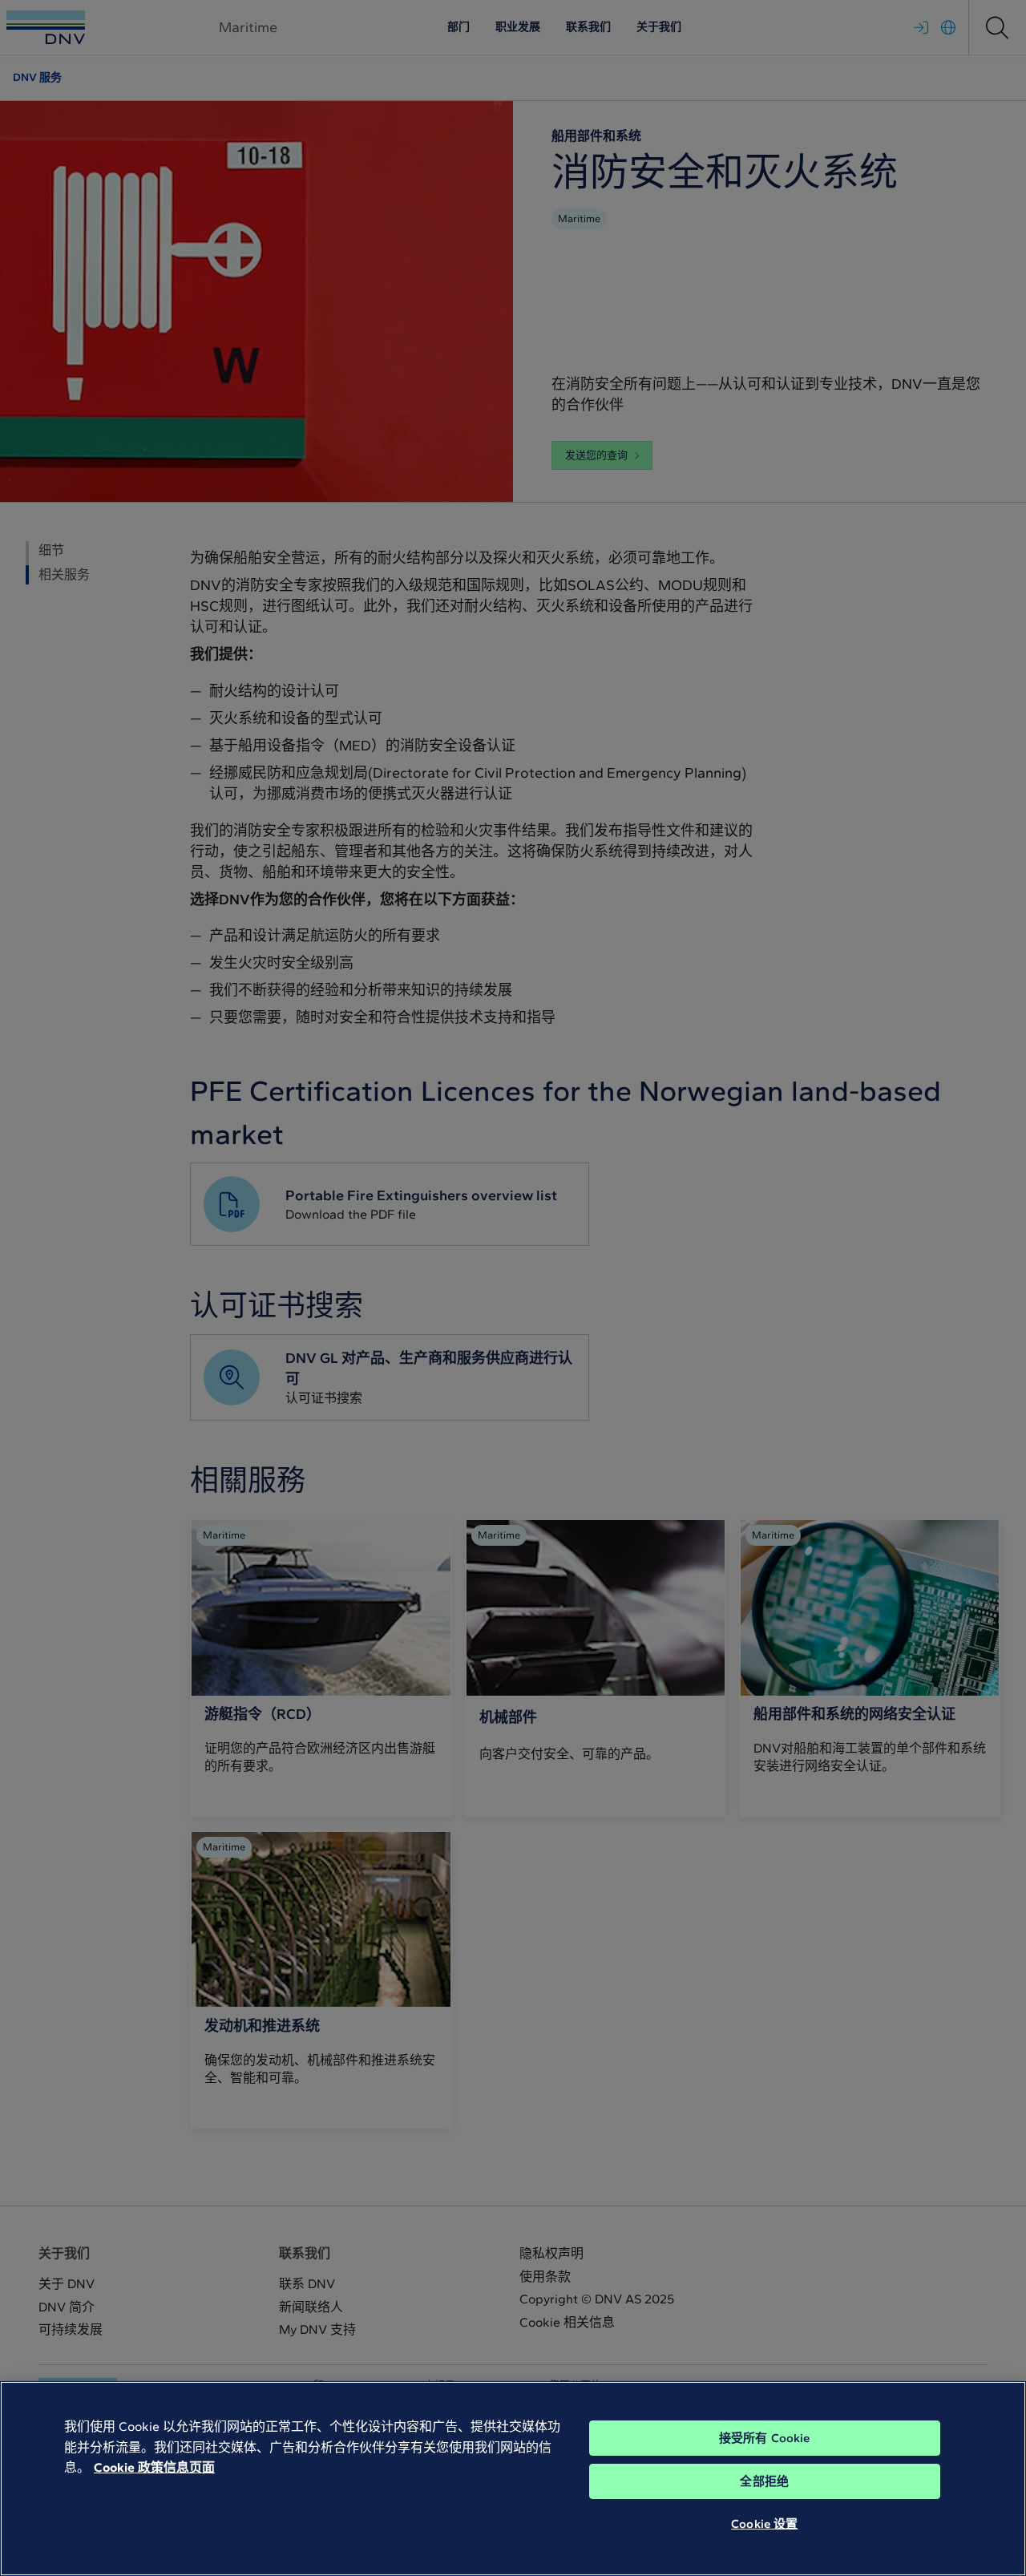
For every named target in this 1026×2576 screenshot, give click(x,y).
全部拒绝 (764, 2481)
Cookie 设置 (764, 2524)
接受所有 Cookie (765, 2438)
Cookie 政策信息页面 (154, 2467)
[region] (513, 2479)
